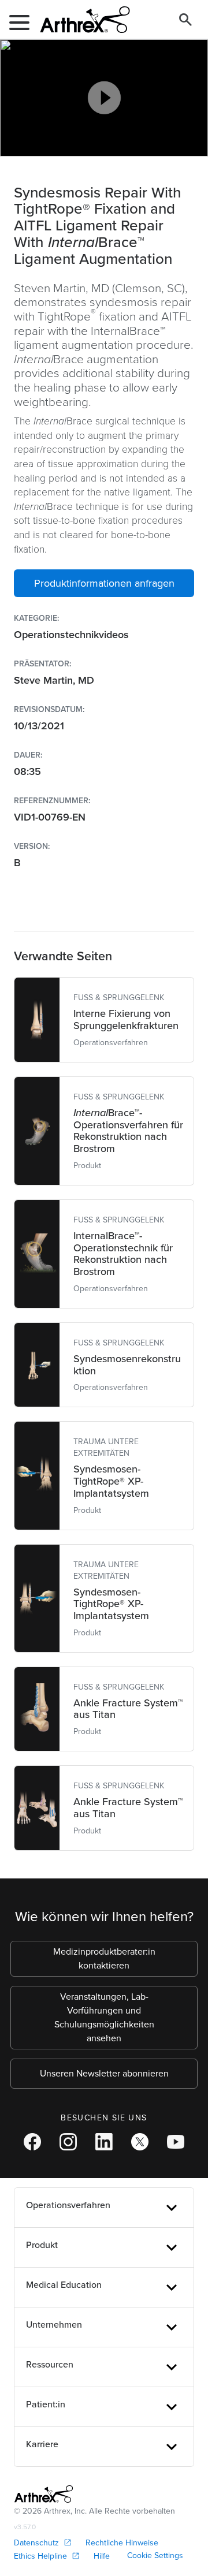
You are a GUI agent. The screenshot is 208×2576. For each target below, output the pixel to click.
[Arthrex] (80, 20)
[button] (104, 583)
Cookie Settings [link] (155, 2556)
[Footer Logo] (44, 2494)
